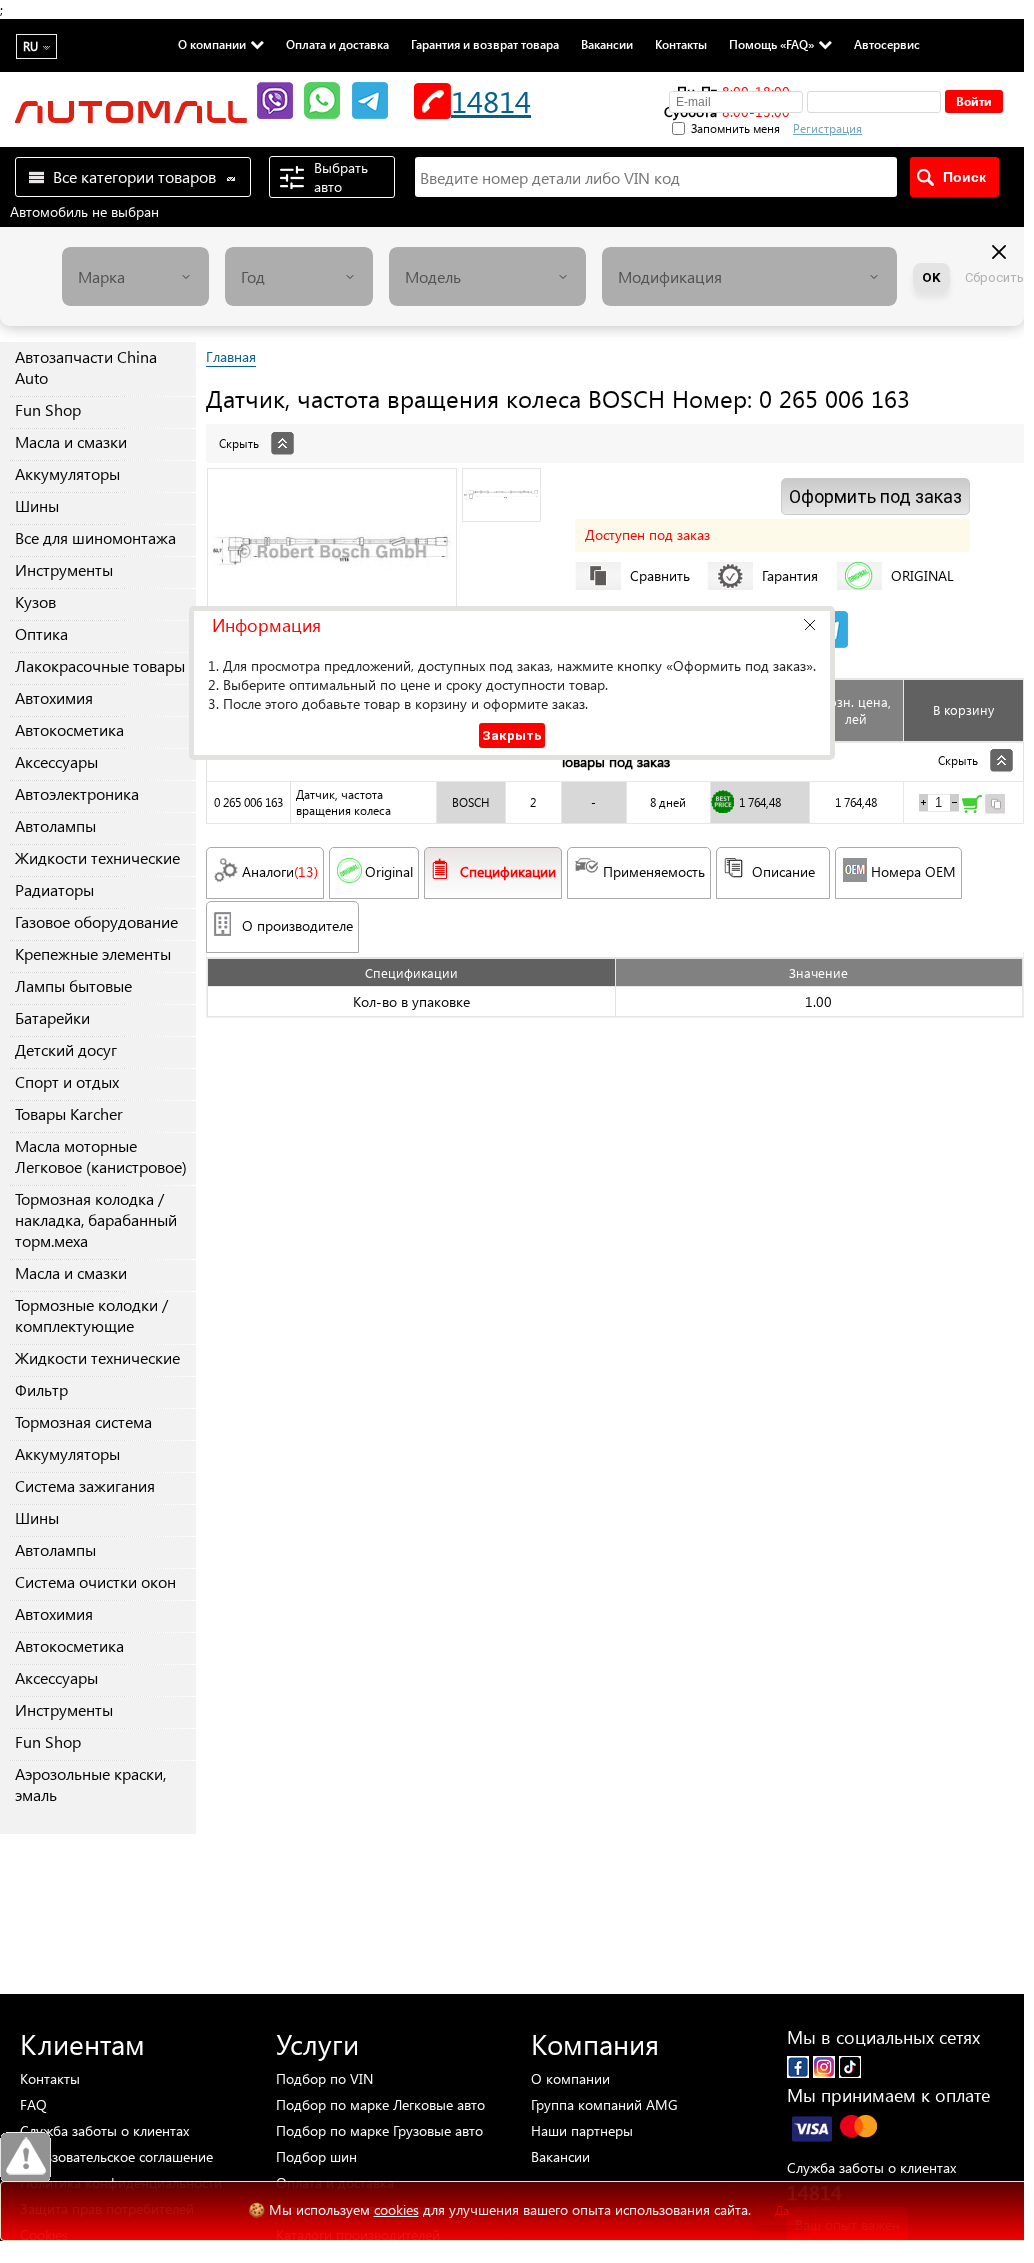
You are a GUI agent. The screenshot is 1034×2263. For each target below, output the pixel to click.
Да (782, 2210)
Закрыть (512, 735)
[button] (809, 624)
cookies (396, 2209)
